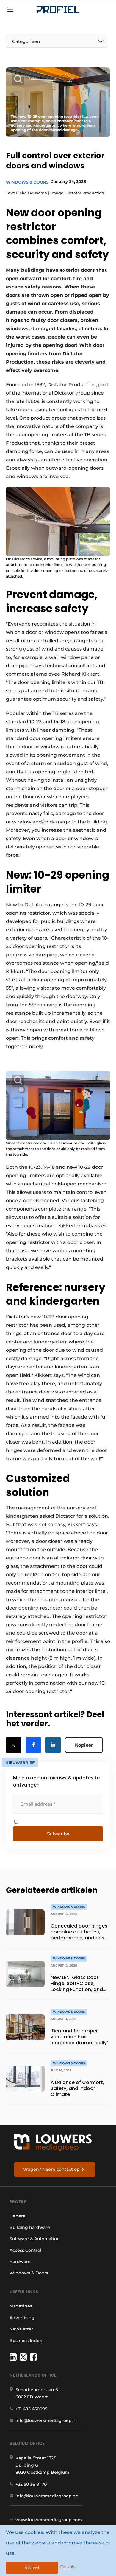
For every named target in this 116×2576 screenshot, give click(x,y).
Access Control (25, 2250)
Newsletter (21, 2329)
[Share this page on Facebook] (33, 1745)
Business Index (26, 2341)
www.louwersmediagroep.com (49, 2520)
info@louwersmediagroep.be (47, 2496)
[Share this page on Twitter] (14, 1745)
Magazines (21, 2306)
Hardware (20, 2262)
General (18, 2216)
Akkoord (32, 2568)
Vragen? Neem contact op (51, 2169)
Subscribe (58, 1834)
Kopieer (84, 1745)
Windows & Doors (27, 182)
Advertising (22, 2318)
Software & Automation (35, 2239)
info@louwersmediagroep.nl (46, 2420)
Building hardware (30, 2227)
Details (68, 2567)
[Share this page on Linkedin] (53, 1745)
